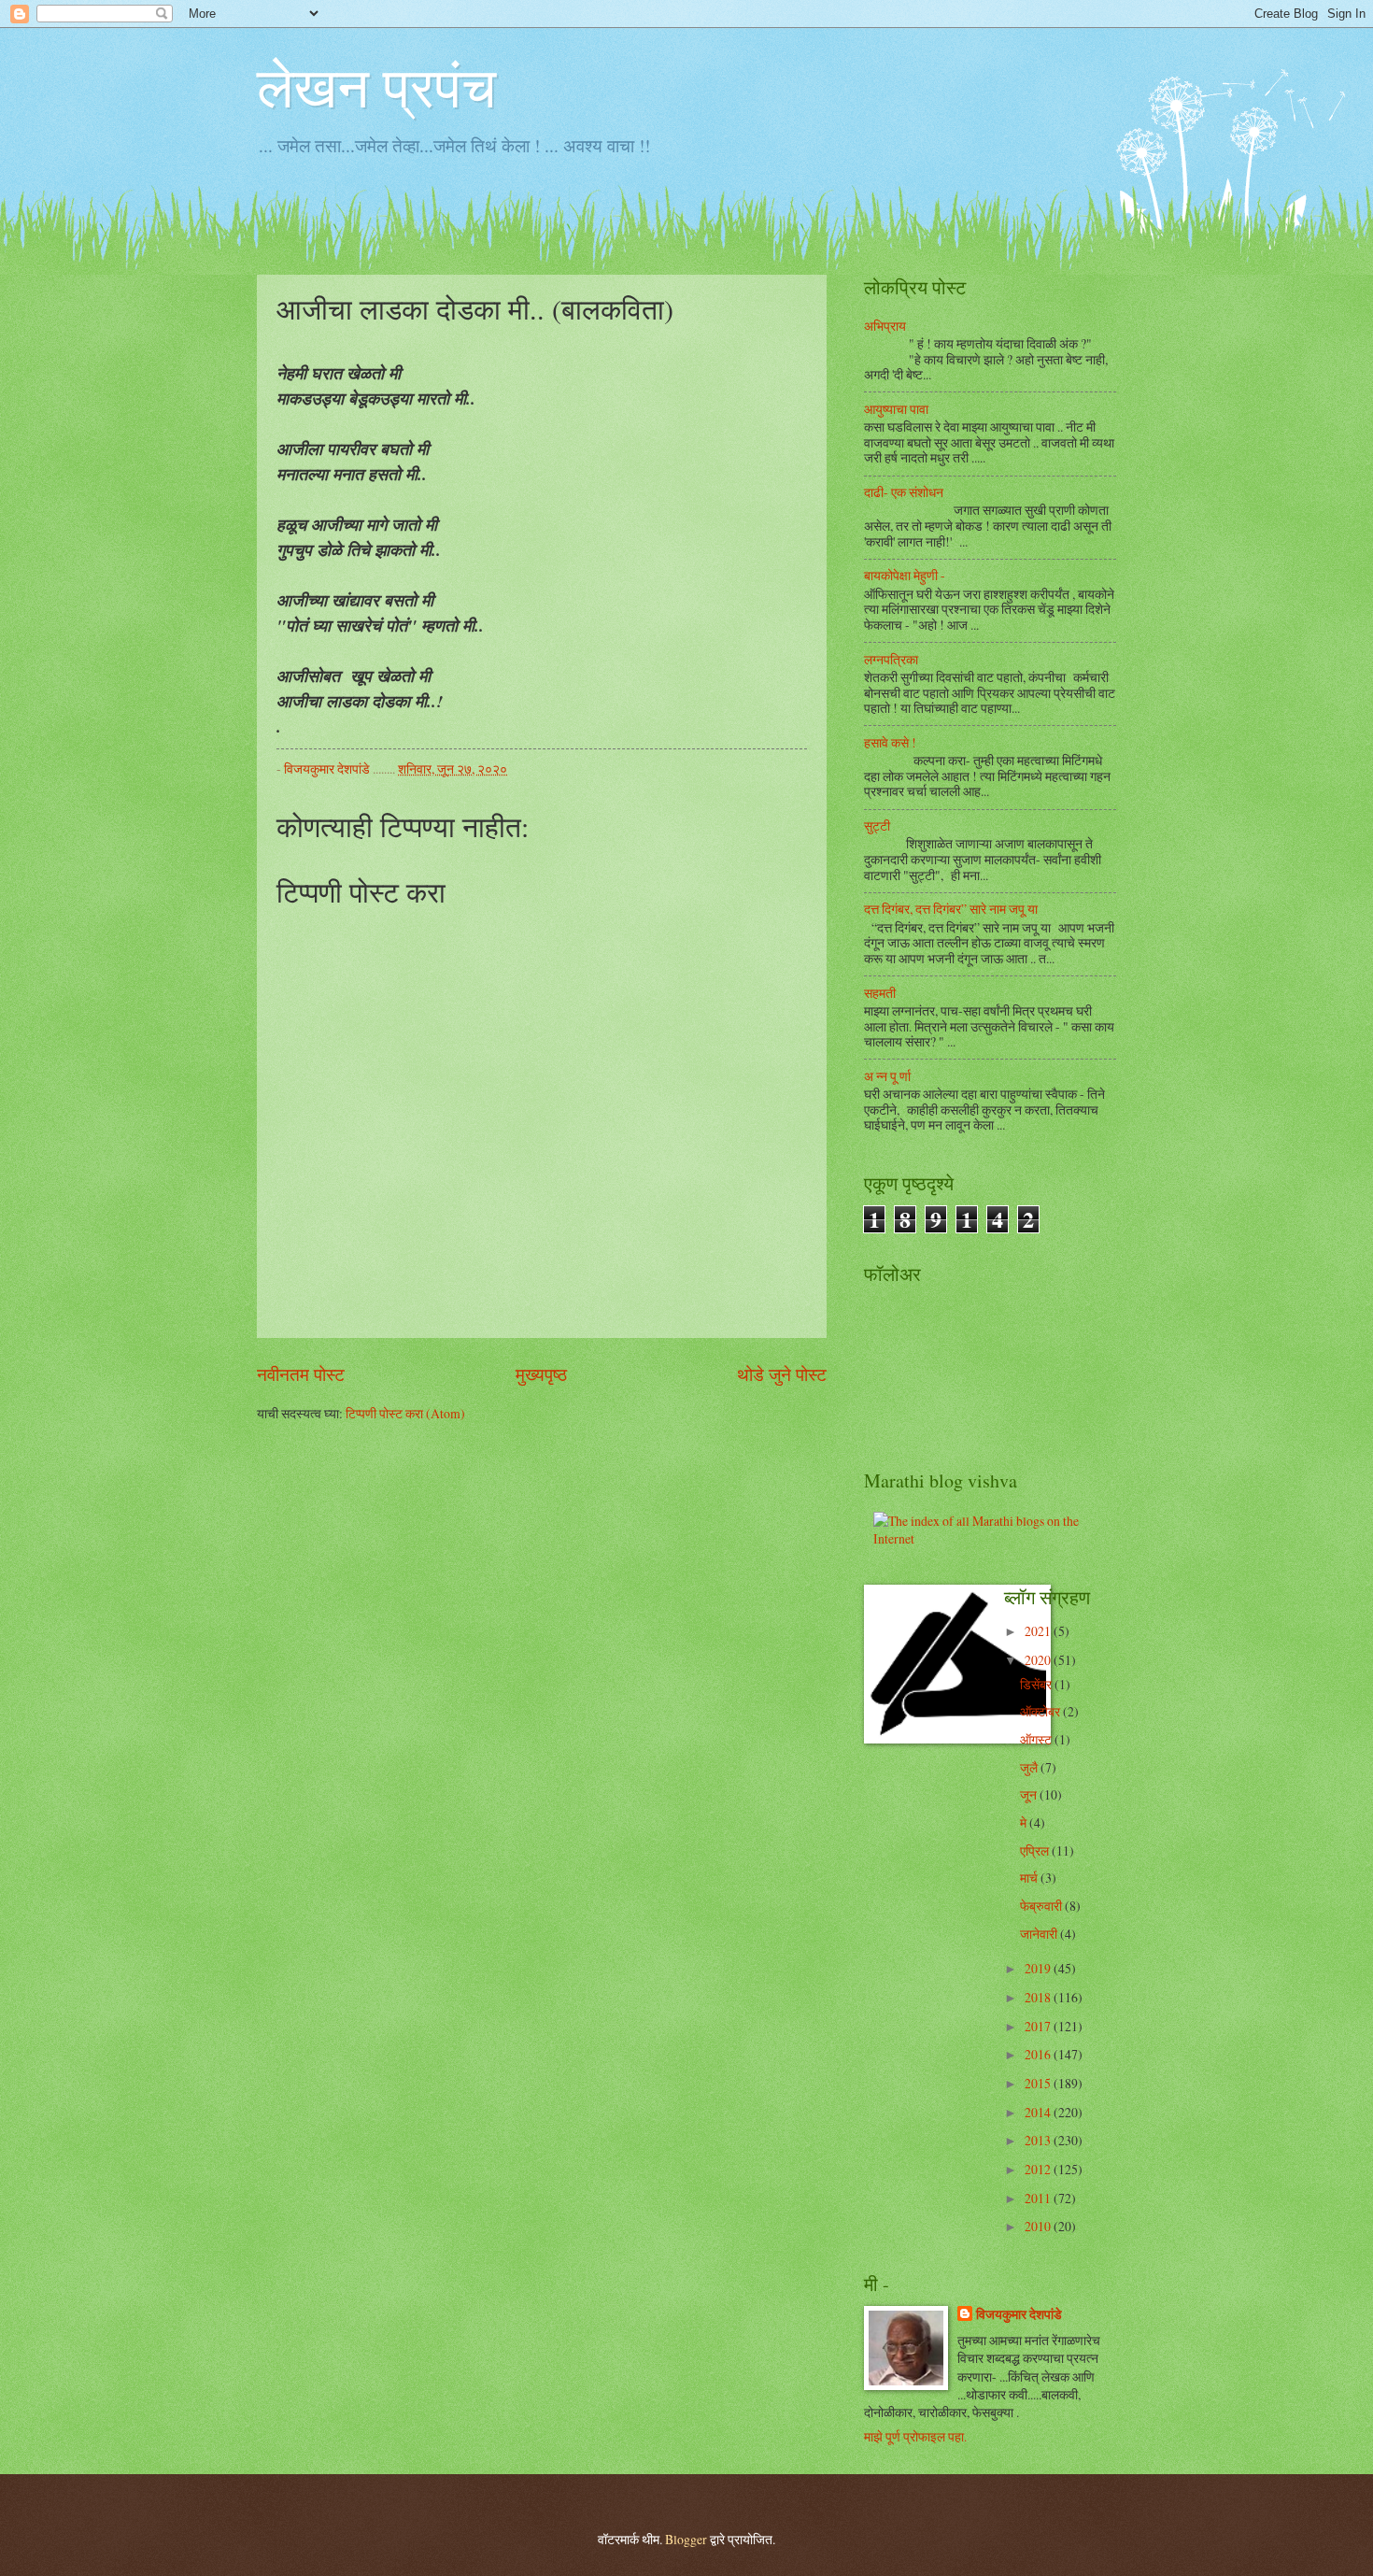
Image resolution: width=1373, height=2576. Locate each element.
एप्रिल (1036, 1850)
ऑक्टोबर (1041, 1711)
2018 (1039, 1997)
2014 (1039, 2112)
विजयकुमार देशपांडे (1019, 2315)
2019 (1039, 1968)
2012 (1039, 2169)
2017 (1039, 2026)
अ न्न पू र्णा (887, 1076)
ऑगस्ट (1037, 1739)
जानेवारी (1040, 1934)
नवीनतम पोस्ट (301, 1374)
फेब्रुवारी (1042, 1906)
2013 (1039, 2140)
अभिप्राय (885, 326)
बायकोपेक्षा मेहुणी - (905, 575)
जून (1030, 1794)
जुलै (1030, 1767)
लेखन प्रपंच (376, 86)
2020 (1039, 1660)
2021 (1039, 1631)
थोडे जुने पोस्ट (782, 1374)
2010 (1039, 2226)
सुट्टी (877, 825)
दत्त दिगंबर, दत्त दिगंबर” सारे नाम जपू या (951, 909)
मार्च (1030, 1878)
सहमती (880, 993)
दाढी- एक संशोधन (904, 492)
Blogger (686, 2539)
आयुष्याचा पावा (896, 409)
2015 (1039, 2083)
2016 (1039, 2054)
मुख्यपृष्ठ (541, 1374)
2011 (1039, 2198)
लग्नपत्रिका (891, 659)
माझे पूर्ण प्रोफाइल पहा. (915, 2436)
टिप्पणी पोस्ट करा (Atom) (405, 1413)
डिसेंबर (1037, 1684)
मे (1025, 1822)
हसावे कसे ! (890, 742)
